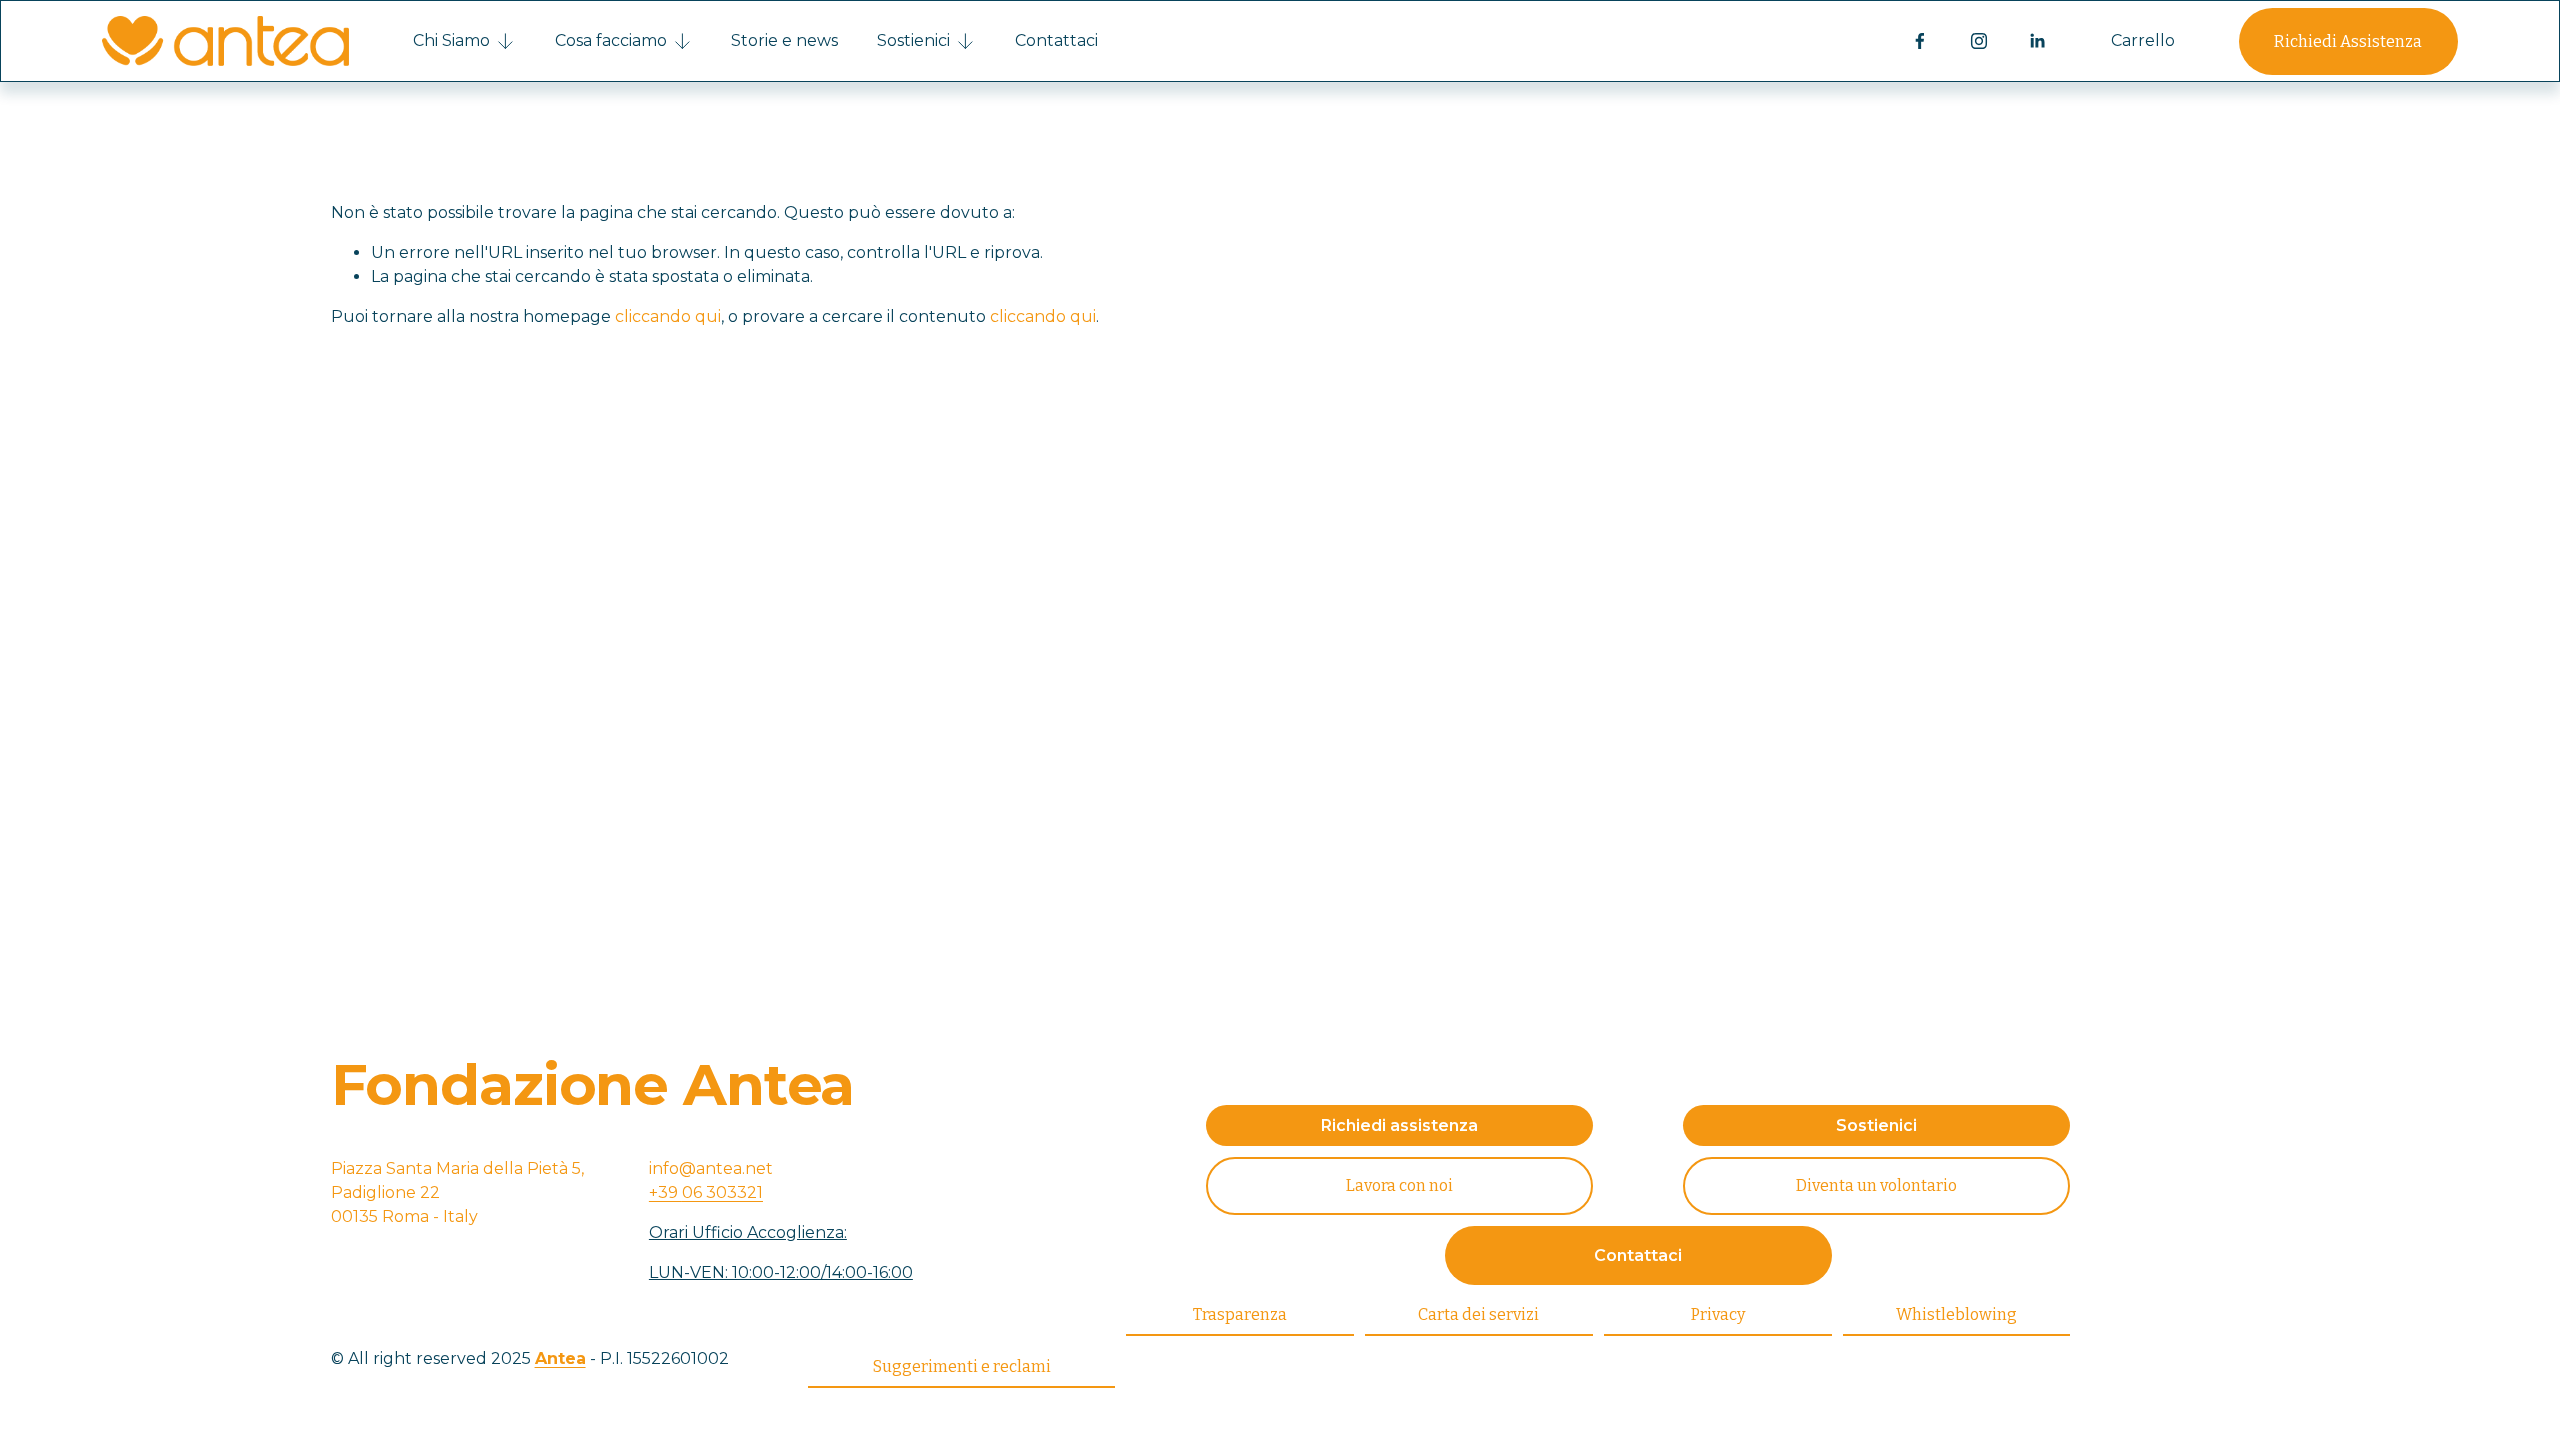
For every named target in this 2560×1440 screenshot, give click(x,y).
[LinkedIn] (2037, 41)
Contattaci (1056, 40)
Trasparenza (1240, 1314)
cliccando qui (668, 316)
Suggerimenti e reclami (962, 1366)
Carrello (2143, 40)
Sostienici (1876, 1125)
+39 (706, 1192)
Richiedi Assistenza (2348, 41)
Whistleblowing (1956, 1314)
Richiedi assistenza (1399, 1125)
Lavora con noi (1399, 1185)
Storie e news (784, 40)
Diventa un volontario (1876, 1185)
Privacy (1718, 1314)
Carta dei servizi (1478, 1314)
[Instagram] (1979, 41)
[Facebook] (1920, 41)
